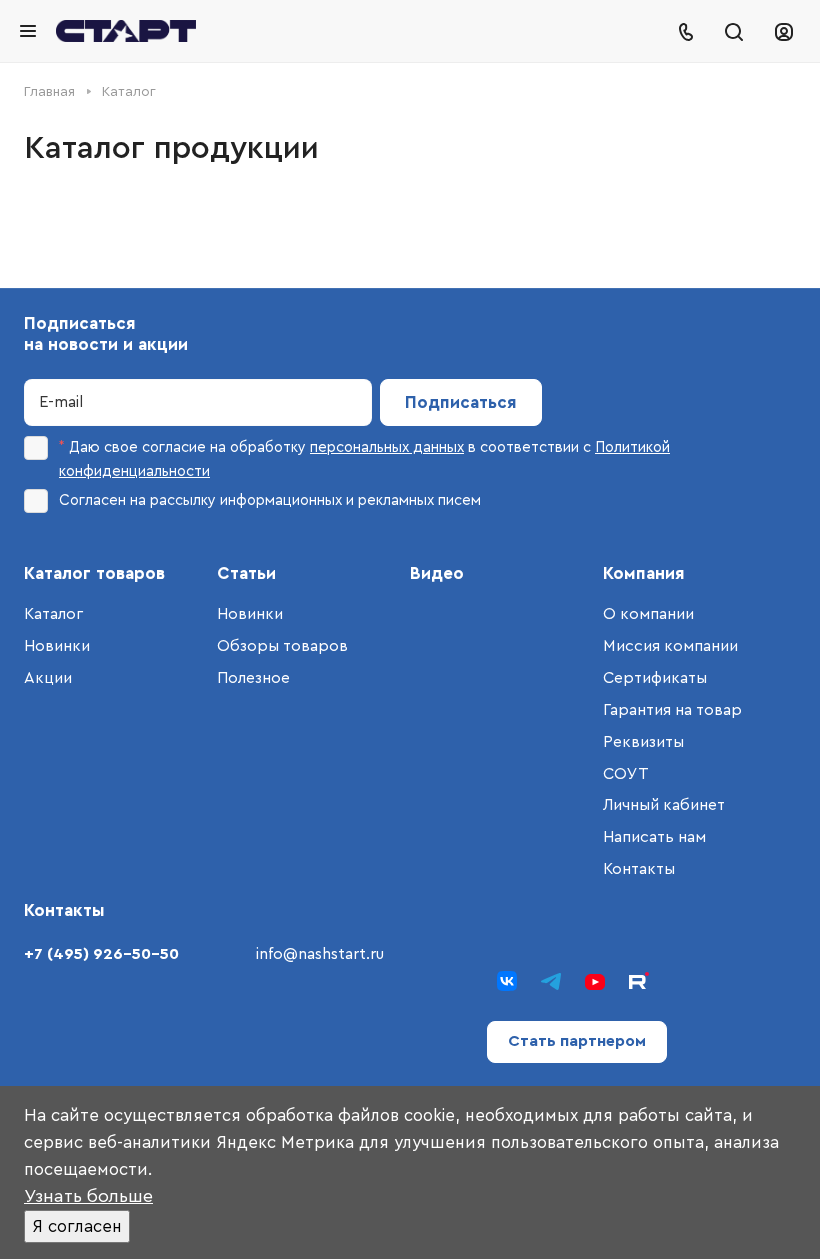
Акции (48, 678)
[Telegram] (551, 981)
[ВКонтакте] (507, 981)
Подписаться (461, 402)
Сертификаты (655, 678)
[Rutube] (639, 981)
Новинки (57, 646)
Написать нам (654, 837)
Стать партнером (577, 1041)
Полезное (253, 678)
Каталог (53, 614)
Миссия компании (670, 646)
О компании (648, 614)
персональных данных (387, 447)
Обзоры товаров (282, 646)
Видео (437, 573)
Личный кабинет (664, 805)
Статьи (246, 573)
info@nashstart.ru (320, 954)
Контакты (639, 869)
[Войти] (784, 31)
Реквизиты (643, 742)
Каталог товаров (94, 573)
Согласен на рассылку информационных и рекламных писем (270, 500)
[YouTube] (595, 981)
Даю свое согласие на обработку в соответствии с (364, 459)
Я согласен (77, 1226)
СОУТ (626, 774)
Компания (644, 573)
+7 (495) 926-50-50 (101, 954)
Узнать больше (88, 1196)
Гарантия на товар (672, 710)
